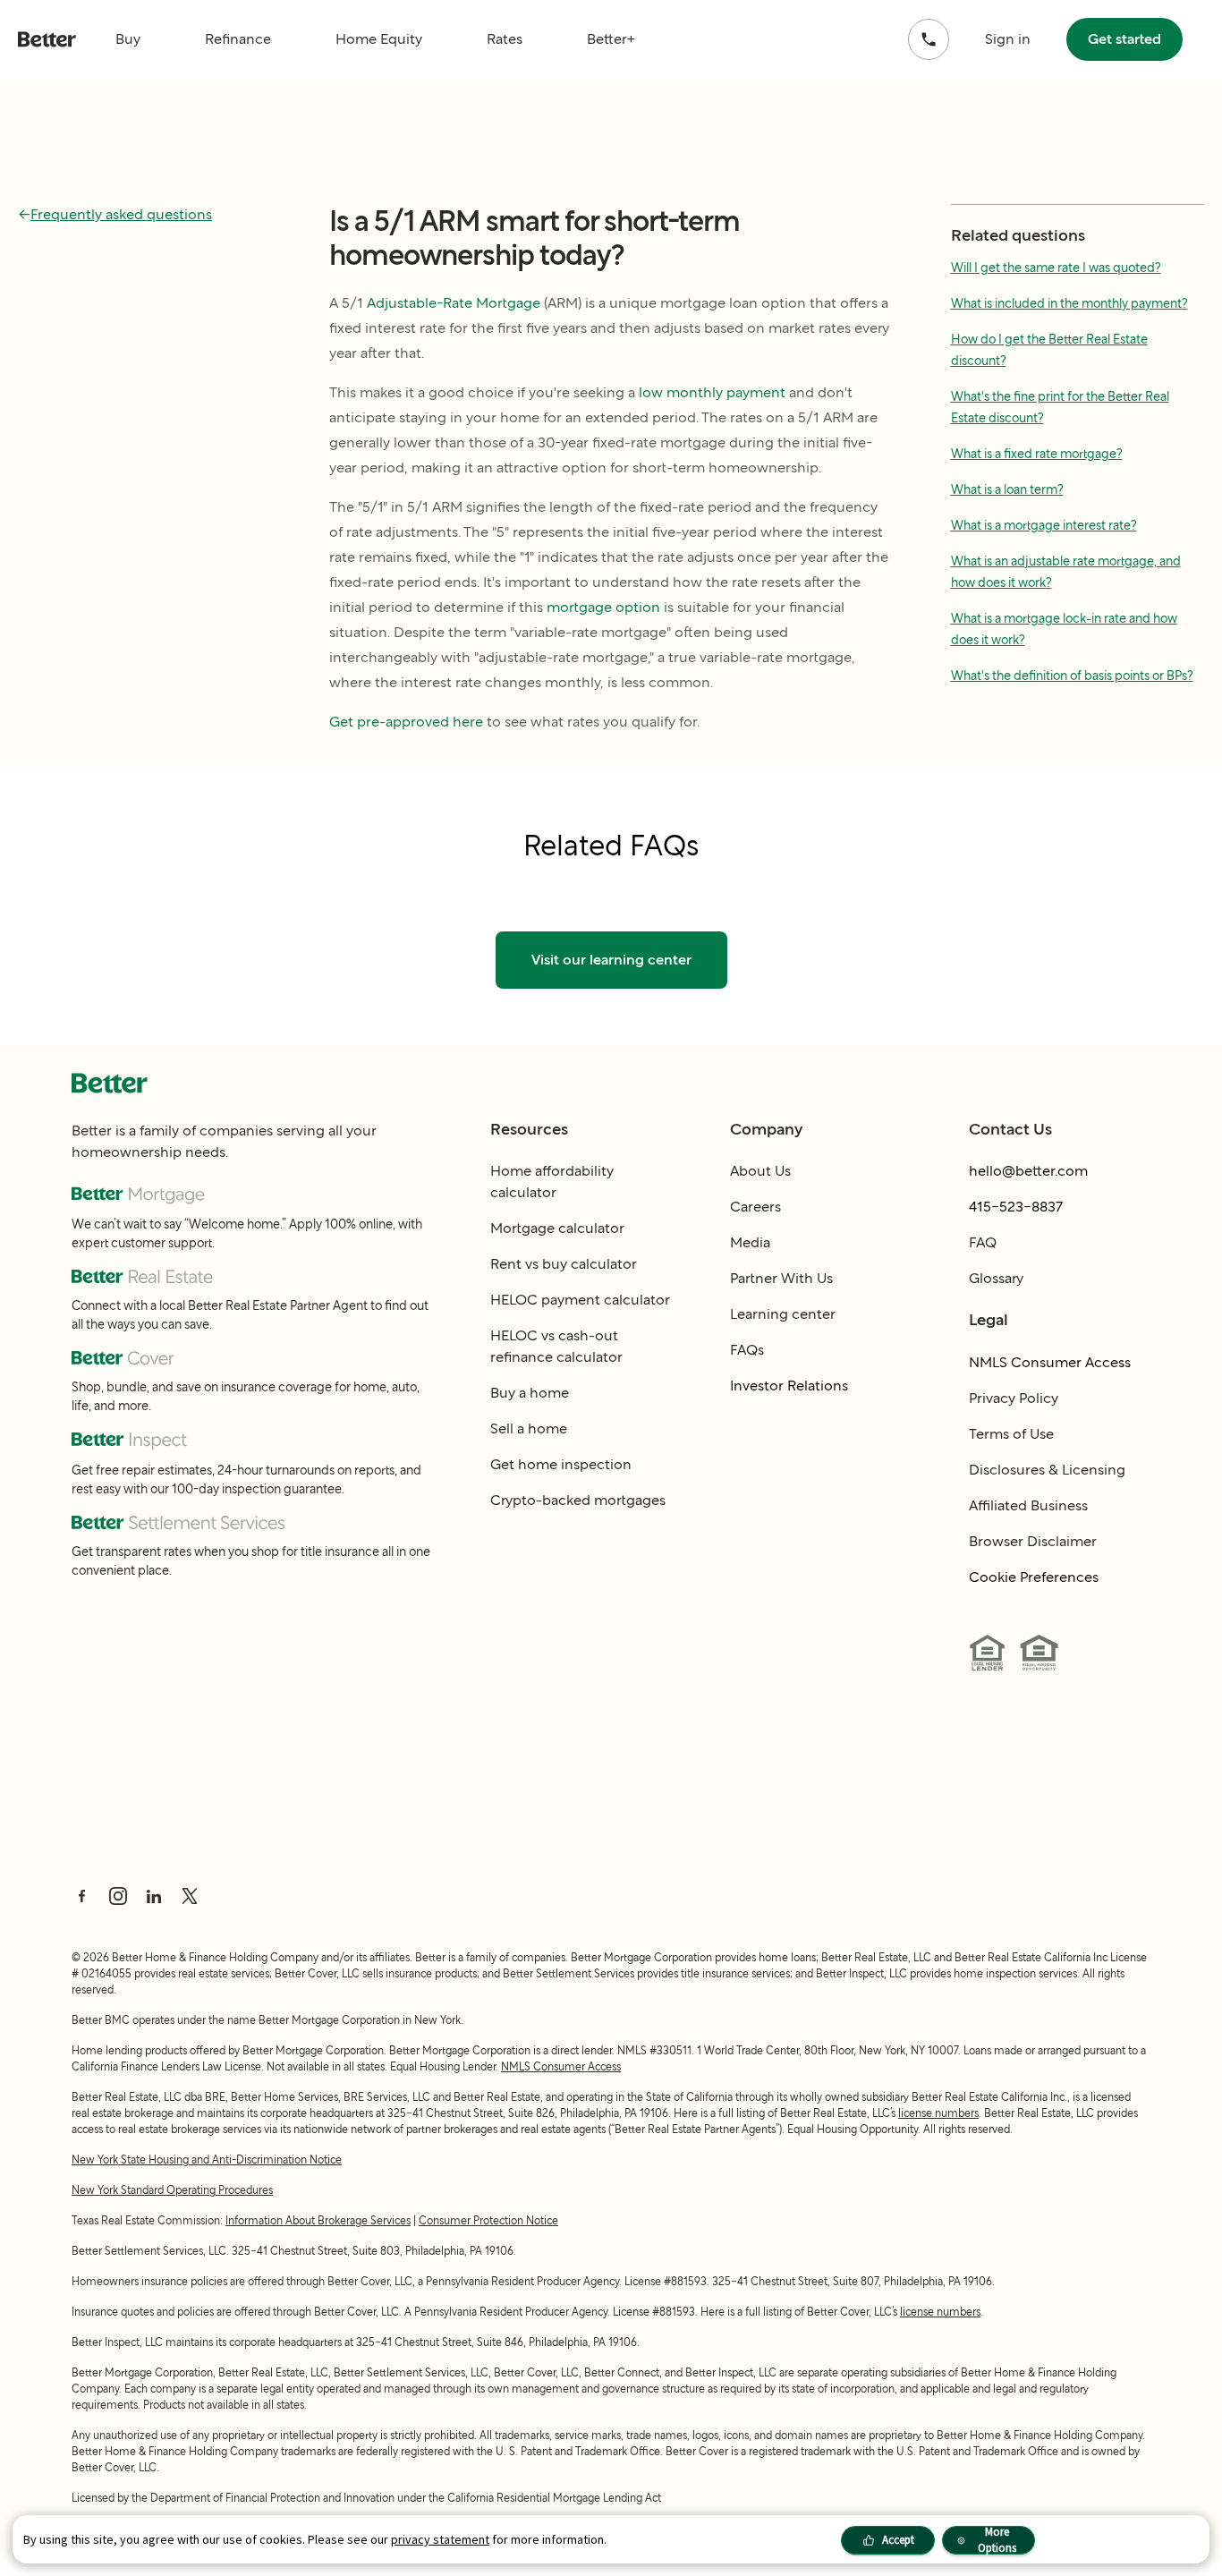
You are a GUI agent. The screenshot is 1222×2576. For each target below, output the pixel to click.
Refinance (238, 39)
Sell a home (529, 1428)
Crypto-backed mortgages (578, 1500)
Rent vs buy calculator (564, 1264)
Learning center (783, 1314)
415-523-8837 (1016, 1207)
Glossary (996, 1278)
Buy (128, 39)
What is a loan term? (1007, 489)
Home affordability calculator (552, 1182)
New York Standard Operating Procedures (172, 2190)
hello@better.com (1028, 1171)
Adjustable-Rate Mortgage (454, 303)
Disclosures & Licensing (1047, 1470)
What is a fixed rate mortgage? (1037, 454)
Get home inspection (561, 1464)
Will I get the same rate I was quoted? (1056, 268)
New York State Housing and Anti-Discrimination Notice (207, 2159)
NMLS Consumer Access (1050, 1362)
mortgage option (603, 607)
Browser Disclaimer (1033, 1541)
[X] (190, 1896)
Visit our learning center (611, 960)
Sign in (1008, 39)
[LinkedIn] (154, 1896)
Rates (505, 39)
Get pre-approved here (406, 722)
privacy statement (440, 2539)
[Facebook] (82, 1896)
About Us (760, 1171)
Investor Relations (789, 1386)
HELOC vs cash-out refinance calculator (556, 1346)
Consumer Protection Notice (488, 2220)
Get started (1124, 39)
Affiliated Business (1028, 1505)
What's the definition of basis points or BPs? (1072, 676)
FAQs (747, 1350)
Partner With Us (781, 1278)
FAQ (983, 1242)
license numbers (938, 2113)
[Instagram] (118, 1896)
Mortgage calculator (557, 1228)
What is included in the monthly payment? (1069, 303)
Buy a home (530, 1393)
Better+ (611, 39)
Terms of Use (1011, 1434)
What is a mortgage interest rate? (1044, 525)
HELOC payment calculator (580, 1300)
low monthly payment (712, 392)
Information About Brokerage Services (318, 2220)
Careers (755, 1207)
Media (750, 1242)
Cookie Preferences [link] (1034, 1577)
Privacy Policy (1014, 1398)
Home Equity (379, 39)
